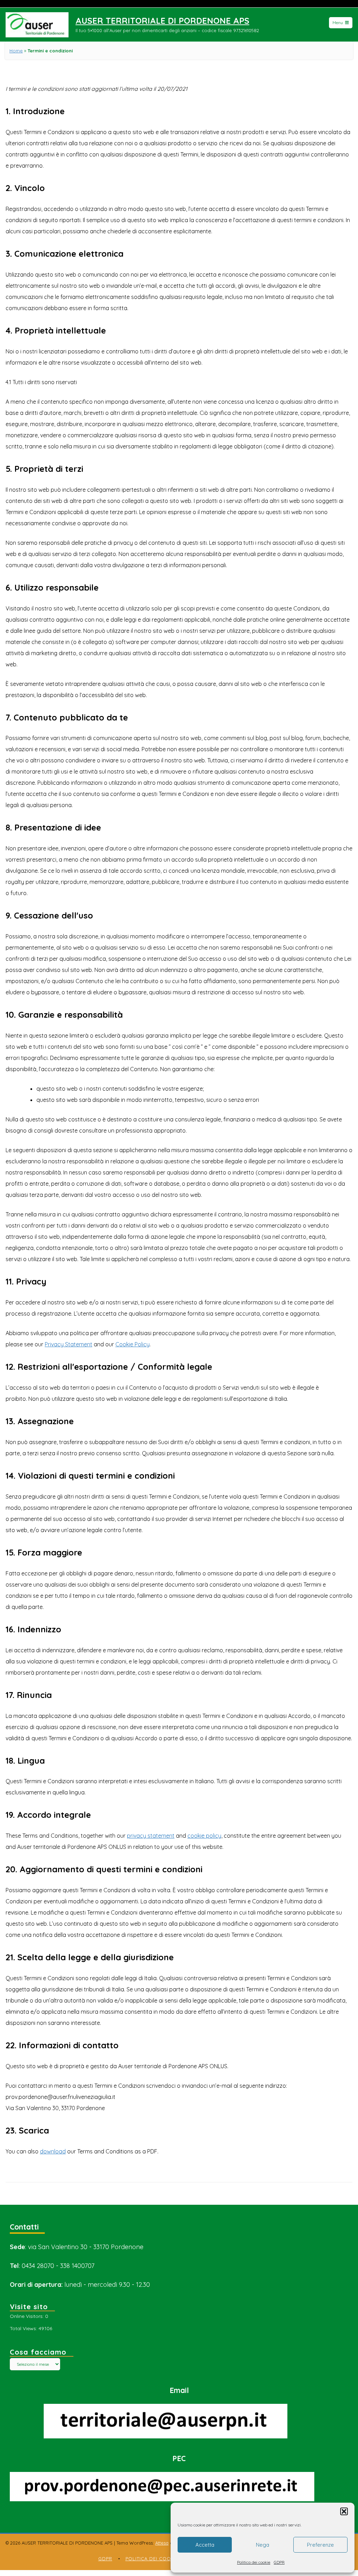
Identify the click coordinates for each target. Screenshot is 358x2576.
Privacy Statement (69, 1344)
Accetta (205, 2545)
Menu (338, 23)
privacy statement (151, 1836)
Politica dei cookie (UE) (158, 2559)
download (53, 2151)
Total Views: (24, 2328)
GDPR (279, 2562)
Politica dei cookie (254, 2562)
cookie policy (204, 1836)
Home (16, 51)
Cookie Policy (133, 1344)
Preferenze (320, 2545)
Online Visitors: (27, 2316)
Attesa (162, 2543)
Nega (263, 2545)
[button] (344, 2511)
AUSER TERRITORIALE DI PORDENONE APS (162, 21)
